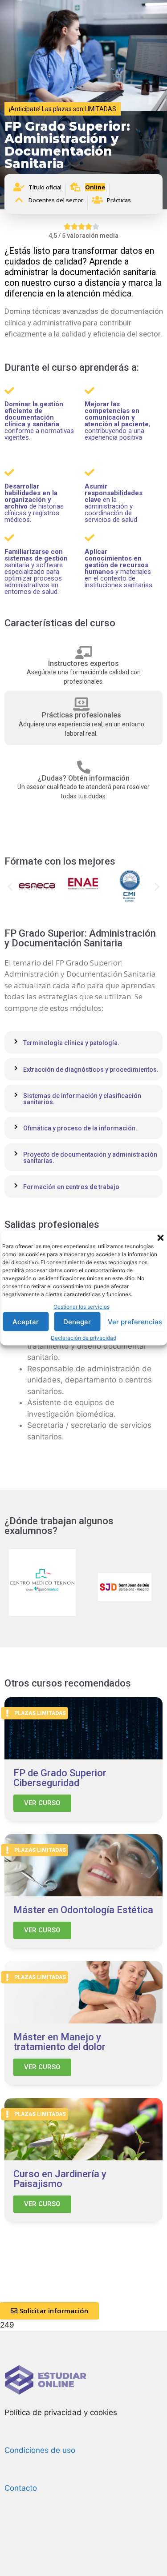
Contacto (21, 2488)
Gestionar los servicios (81, 1306)
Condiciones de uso (40, 2450)
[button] (160, 1238)
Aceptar (26, 1321)
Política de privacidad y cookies (61, 2412)
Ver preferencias (135, 1321)
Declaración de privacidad (83, 1338)
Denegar (77, 1321)
